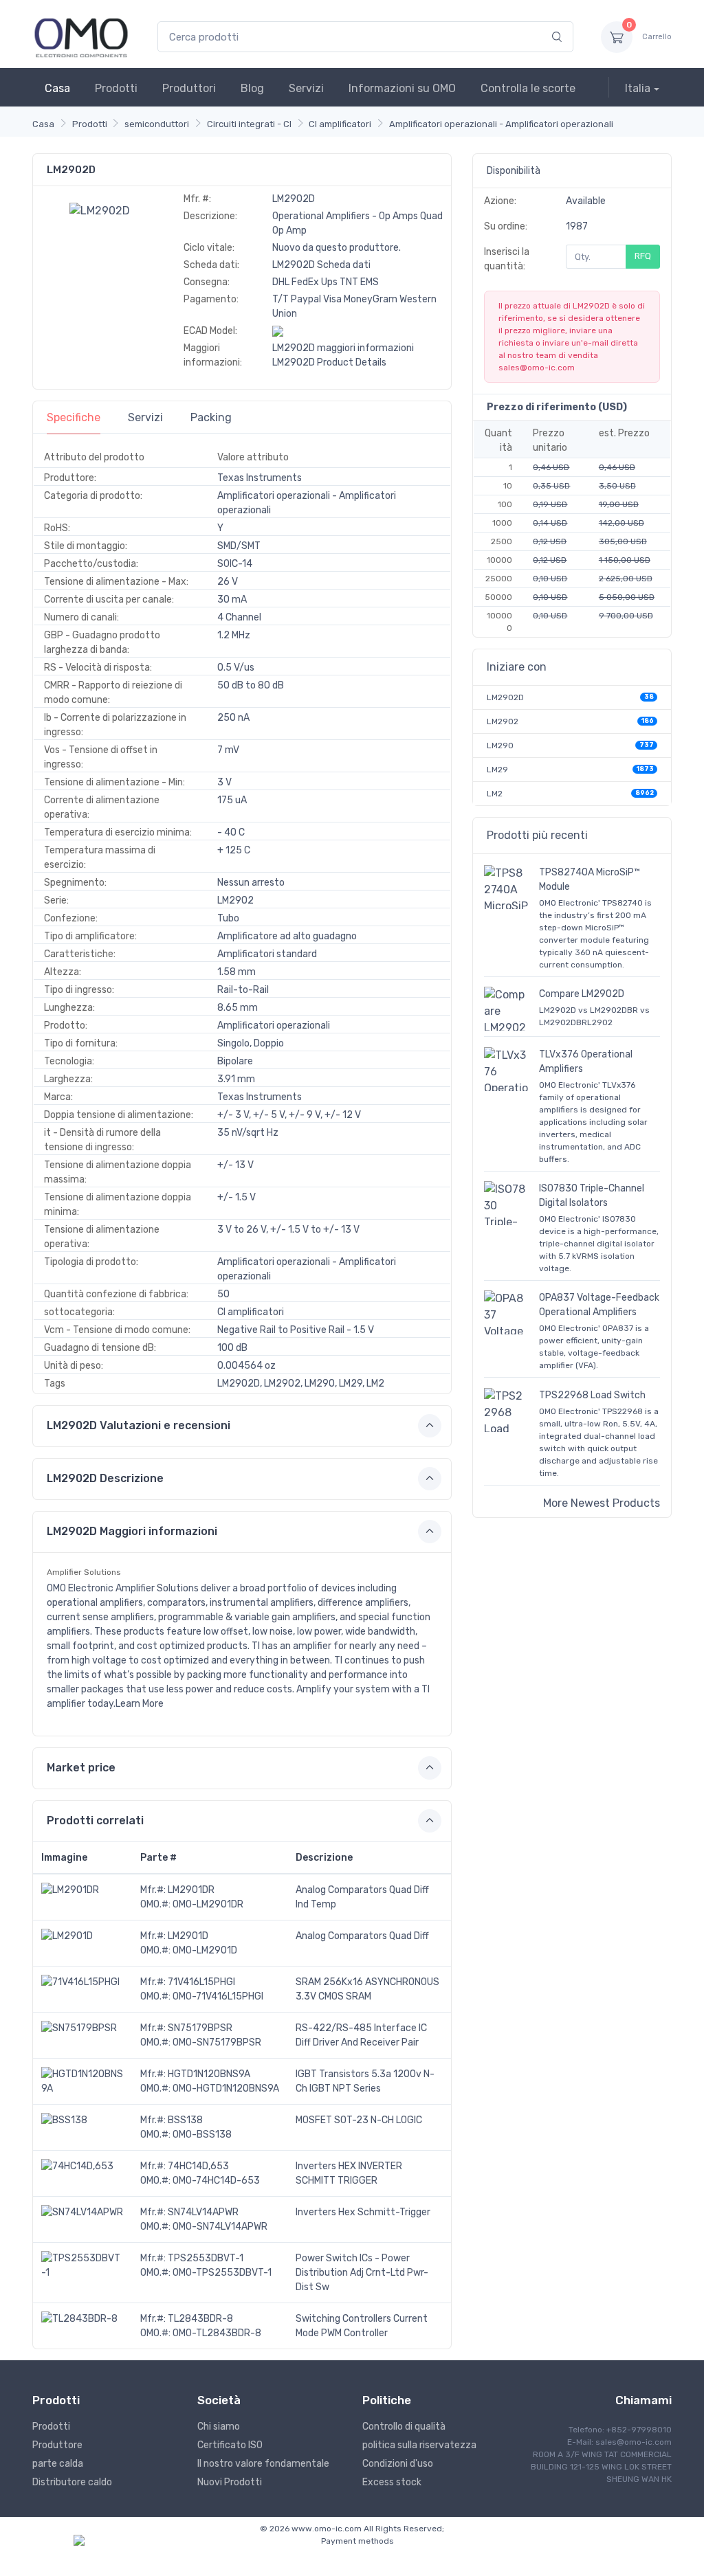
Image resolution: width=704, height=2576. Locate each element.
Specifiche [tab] (74, 417)
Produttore (57, 2445)
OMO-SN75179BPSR (217, 2042)
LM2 (495, 794)
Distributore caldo (72, 2482)
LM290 (500, 746)
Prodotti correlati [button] (95, 1821)
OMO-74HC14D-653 (216, 2181)
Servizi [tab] (145, 417)
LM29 (497, 770)
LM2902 (503, 721)
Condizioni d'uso (398, 2464)
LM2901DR (191, 1890)
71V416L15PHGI (201, 1982)
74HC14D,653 (198, 2166)
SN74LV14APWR (203, 2212)
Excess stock (392, 2482)
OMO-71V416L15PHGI (218, 1996)
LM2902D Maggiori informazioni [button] (132, 1531)
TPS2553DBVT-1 (206, 2258)
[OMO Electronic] (81, 37)
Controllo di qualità (404, 2427)
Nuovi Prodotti (230, 2482)
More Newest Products (602, 1503)
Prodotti (116, 88)
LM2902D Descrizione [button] (105, 1478)
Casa (57, 88)
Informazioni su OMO (402, 88)
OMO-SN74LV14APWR (220, 2227)
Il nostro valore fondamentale (263, 2464)
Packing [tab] (211, 417)
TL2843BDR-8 (200, 2319)
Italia (638, 88)
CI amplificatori (340, 124)
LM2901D (188, 1936)
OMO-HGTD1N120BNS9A (226, 2088)
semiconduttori (157, 124)
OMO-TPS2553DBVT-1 (222, 2273)
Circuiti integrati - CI (249, 124)
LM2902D (505, 697)
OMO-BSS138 (202, 2135)
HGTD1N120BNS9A (209, 2074)
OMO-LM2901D (205, 1950)
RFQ (643, 256)
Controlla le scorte (528, 88)
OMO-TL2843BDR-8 (217, 2333)
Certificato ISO (230, 2445)
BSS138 (185, 2120)
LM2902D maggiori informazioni (343, 348)
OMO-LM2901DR (208, 1904)
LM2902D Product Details (329, 362)
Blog (252, 88)
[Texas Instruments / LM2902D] (100, 210)
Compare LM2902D (582, 994)
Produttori (189, 88)
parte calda (58, 2464)
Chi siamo (219, 2427)
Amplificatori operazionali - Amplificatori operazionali (501, 124)
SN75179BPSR (200, 2028)
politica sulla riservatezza (419, 2445)
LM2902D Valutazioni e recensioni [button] (139, 1425)
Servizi (306, 88)
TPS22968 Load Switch (592, 1395)
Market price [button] (81, 1768)
